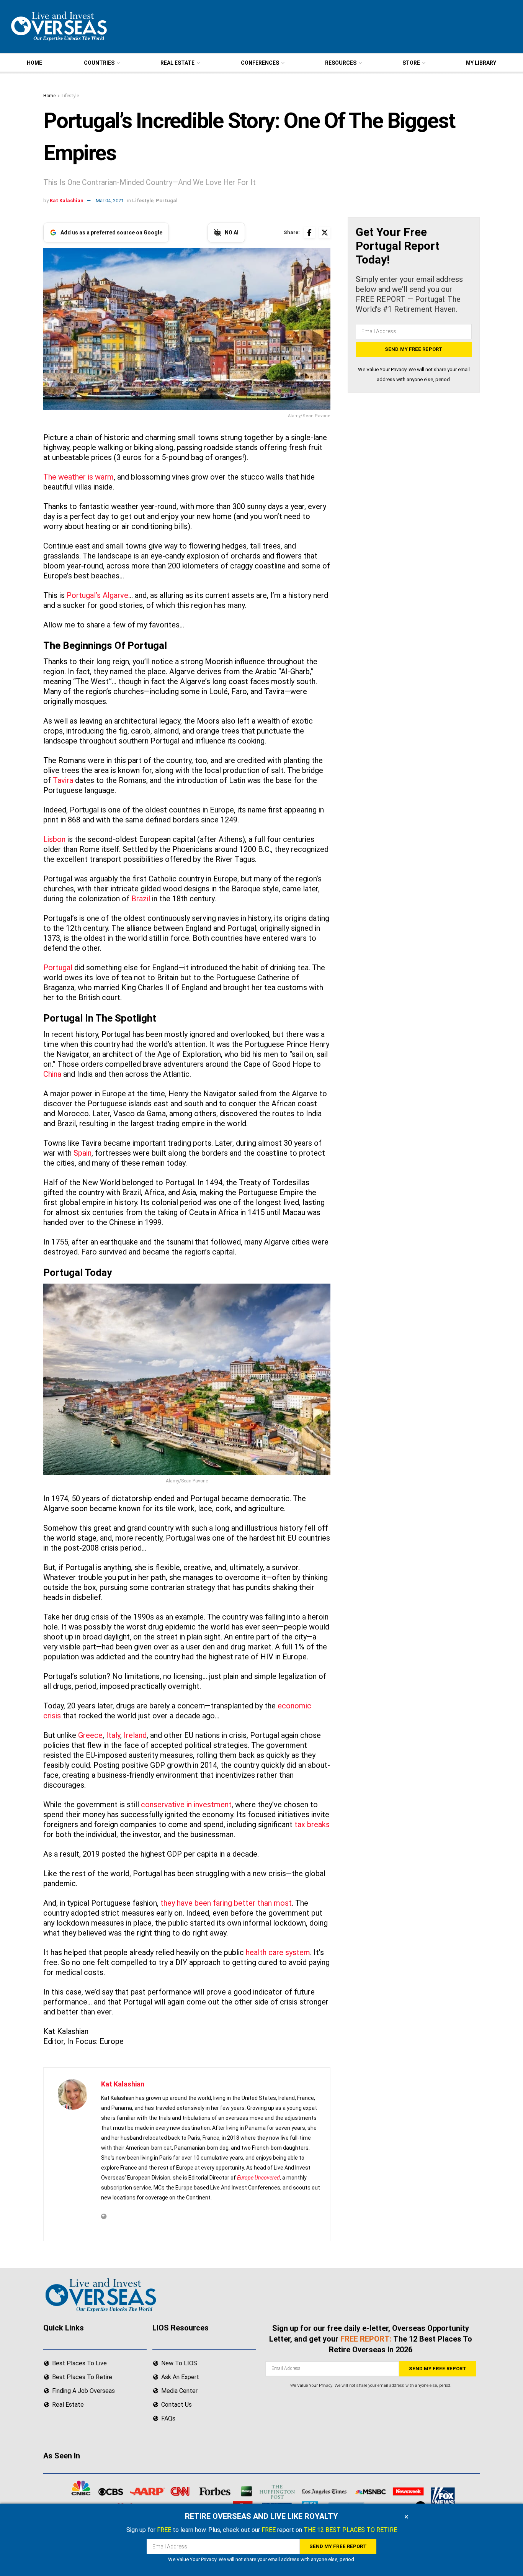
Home (49, 96)
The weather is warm (78, 477)
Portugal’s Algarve (96, 595)
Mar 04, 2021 (110, 201)
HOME (34, 63)
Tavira (63, 780)
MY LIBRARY (481, 63)
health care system (277, 1952)
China (52, 1074)
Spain (83, 1153)
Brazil (141, 899)
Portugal (167, 201)
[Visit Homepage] (58, 26)
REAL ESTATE (177, 63)
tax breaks (312, 1824)
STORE (411, 63)
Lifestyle (70, 96)
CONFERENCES (260, 63)
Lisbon (54, 839)
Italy (113, 1735)
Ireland (135, 1735)
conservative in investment (186, 1805)
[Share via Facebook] (309, 233)
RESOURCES (341, 63)
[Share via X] (325, 233)
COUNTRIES (99, 63)
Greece (90, 1735)
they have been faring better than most (226, 1903)
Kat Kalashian (67, 201)
